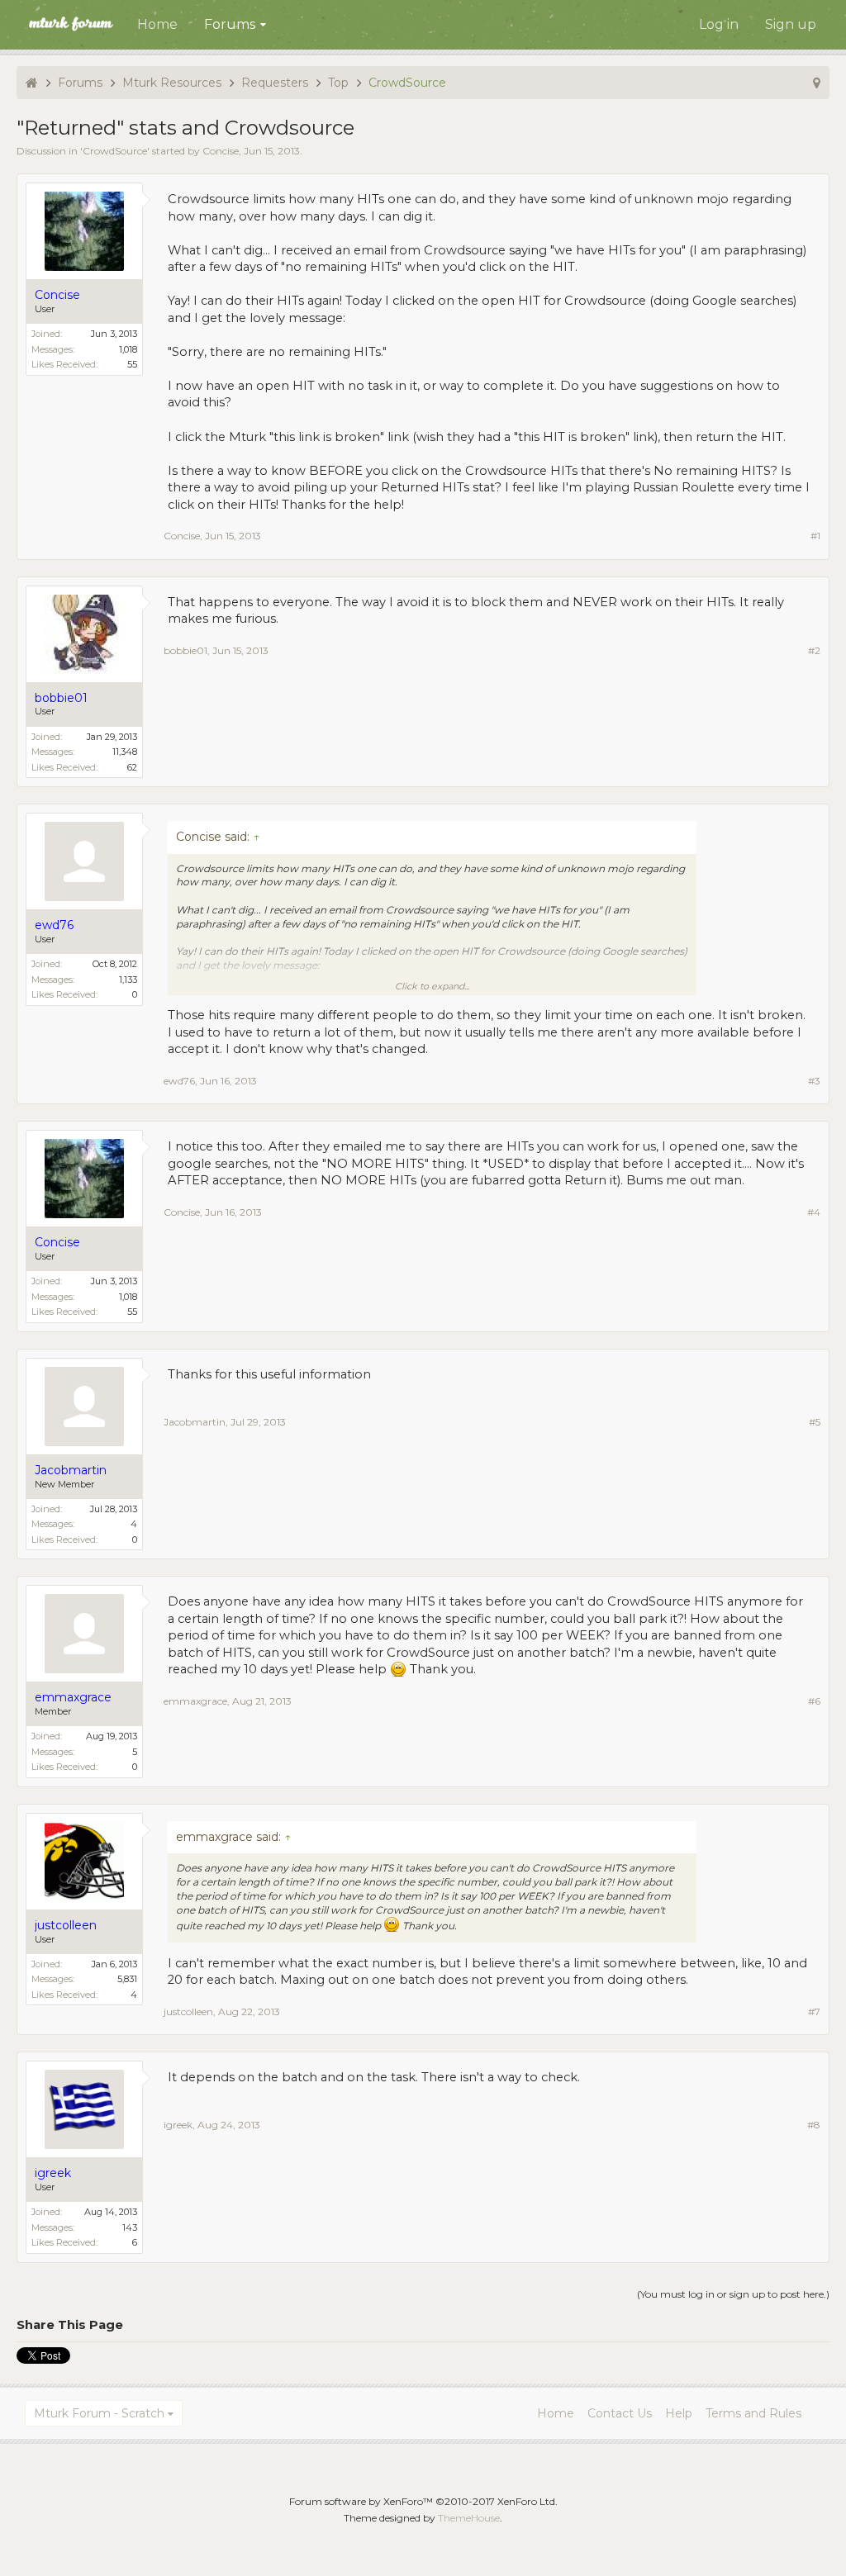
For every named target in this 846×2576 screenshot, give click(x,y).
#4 (814, 1212)
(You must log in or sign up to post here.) (733, 2294)
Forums (230, 24)
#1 (815, 536)
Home (157, 24)
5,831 (127, 1979)
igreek (178, 2125)
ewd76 (179, 1081)
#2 (814, 650)
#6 (814, 1701)
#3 (814, 1081)
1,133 (128, 980)
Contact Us (620, 2413)
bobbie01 (185, 650)
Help (679, 2413)
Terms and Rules (753, 2413)
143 (130, 2227)
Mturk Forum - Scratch (99, 2413)
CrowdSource (115, 151)
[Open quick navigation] (817, 83)
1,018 (128, 349)
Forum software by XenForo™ (423, 2501)
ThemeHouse (469, 2518)
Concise (221, 151)
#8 (814, 2125)
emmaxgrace (195, 1701)
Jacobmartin (195, 1422)
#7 (814, 2011)
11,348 (125, 752)
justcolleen (188, 2011)
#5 (815, 1422)
